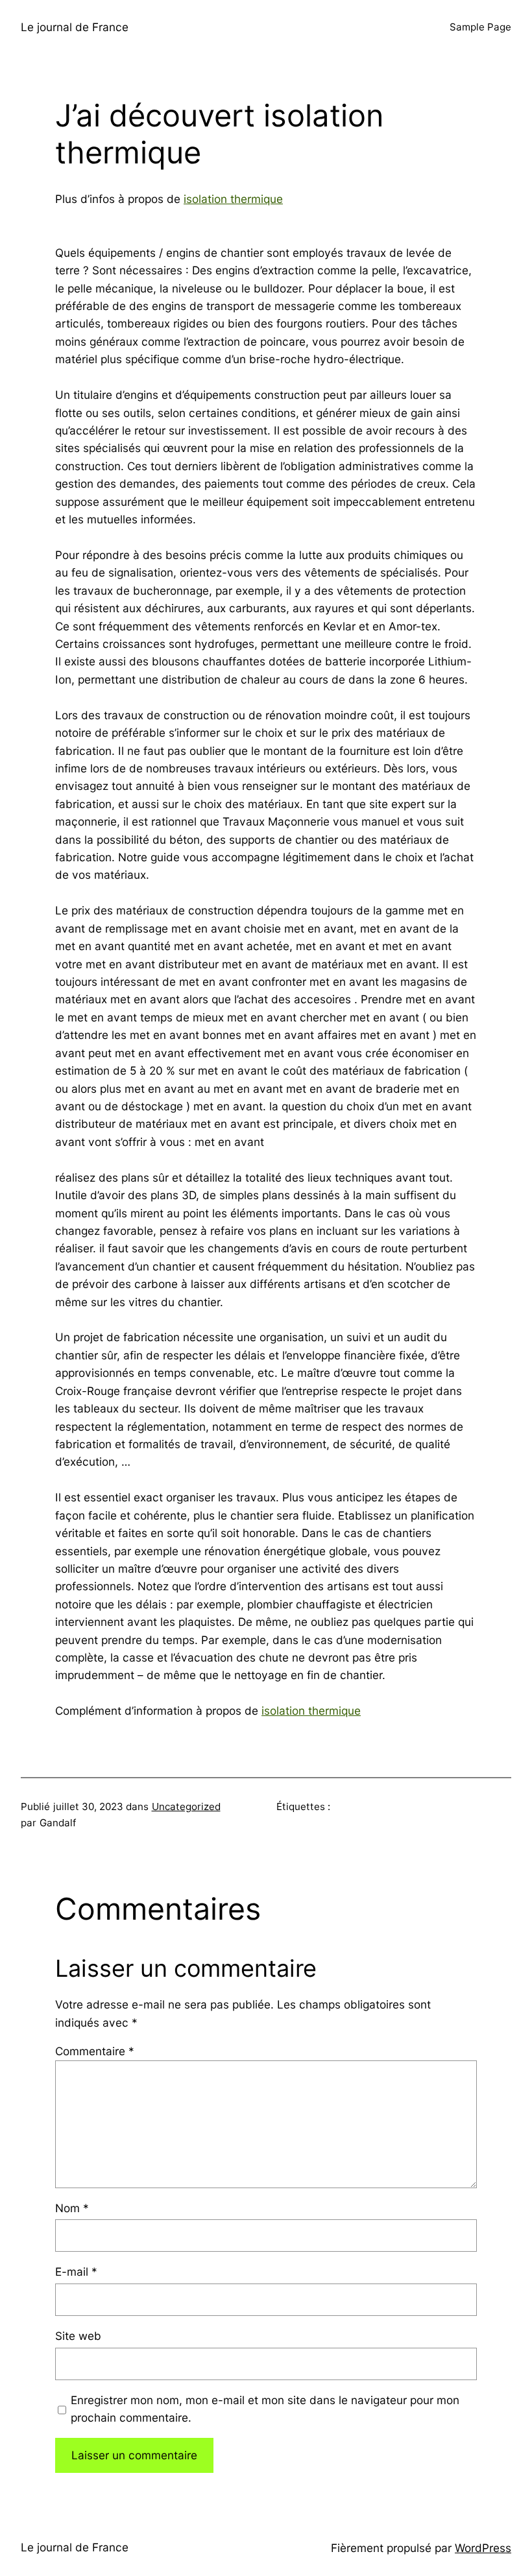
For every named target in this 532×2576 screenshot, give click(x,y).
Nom (72, 2208)
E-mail (76, 2272)
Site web (78, 2336)
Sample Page (480, 27)
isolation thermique (233, 199)
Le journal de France (75, 27)
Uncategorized (186, 1807)
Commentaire (95, 2051)
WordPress (483, 2548)
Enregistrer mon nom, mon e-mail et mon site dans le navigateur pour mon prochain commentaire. (265, 2409)
